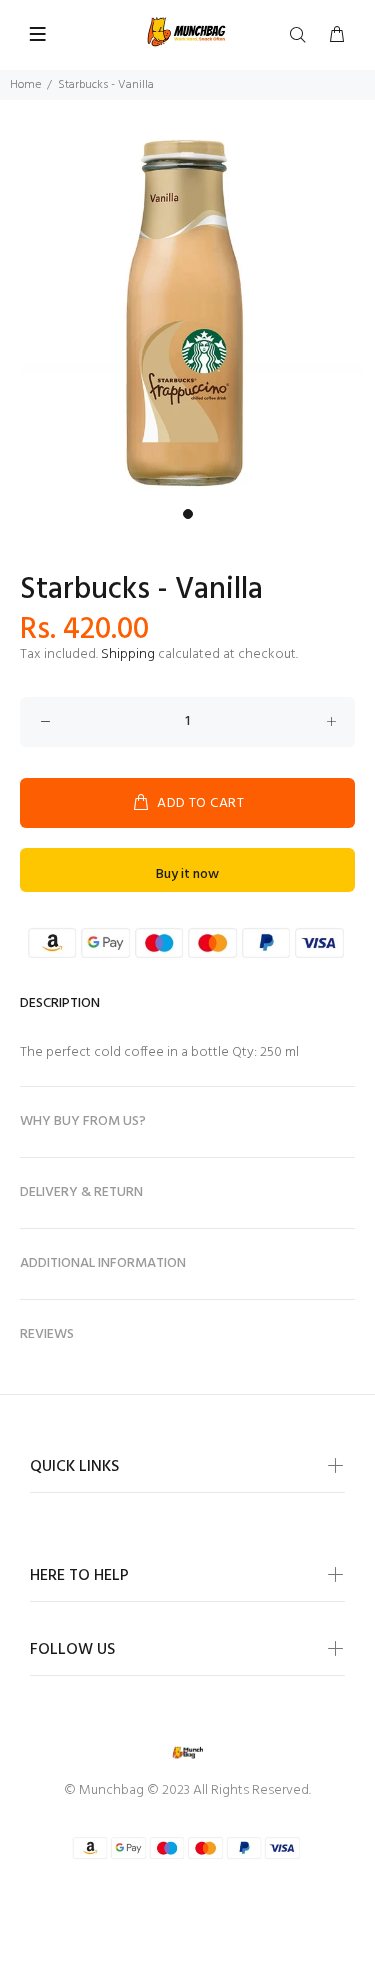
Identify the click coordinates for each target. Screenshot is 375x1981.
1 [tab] (188, 514)
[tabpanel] (187, 311)
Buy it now (187, 874)
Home (25, 85)
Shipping (128, 654)
